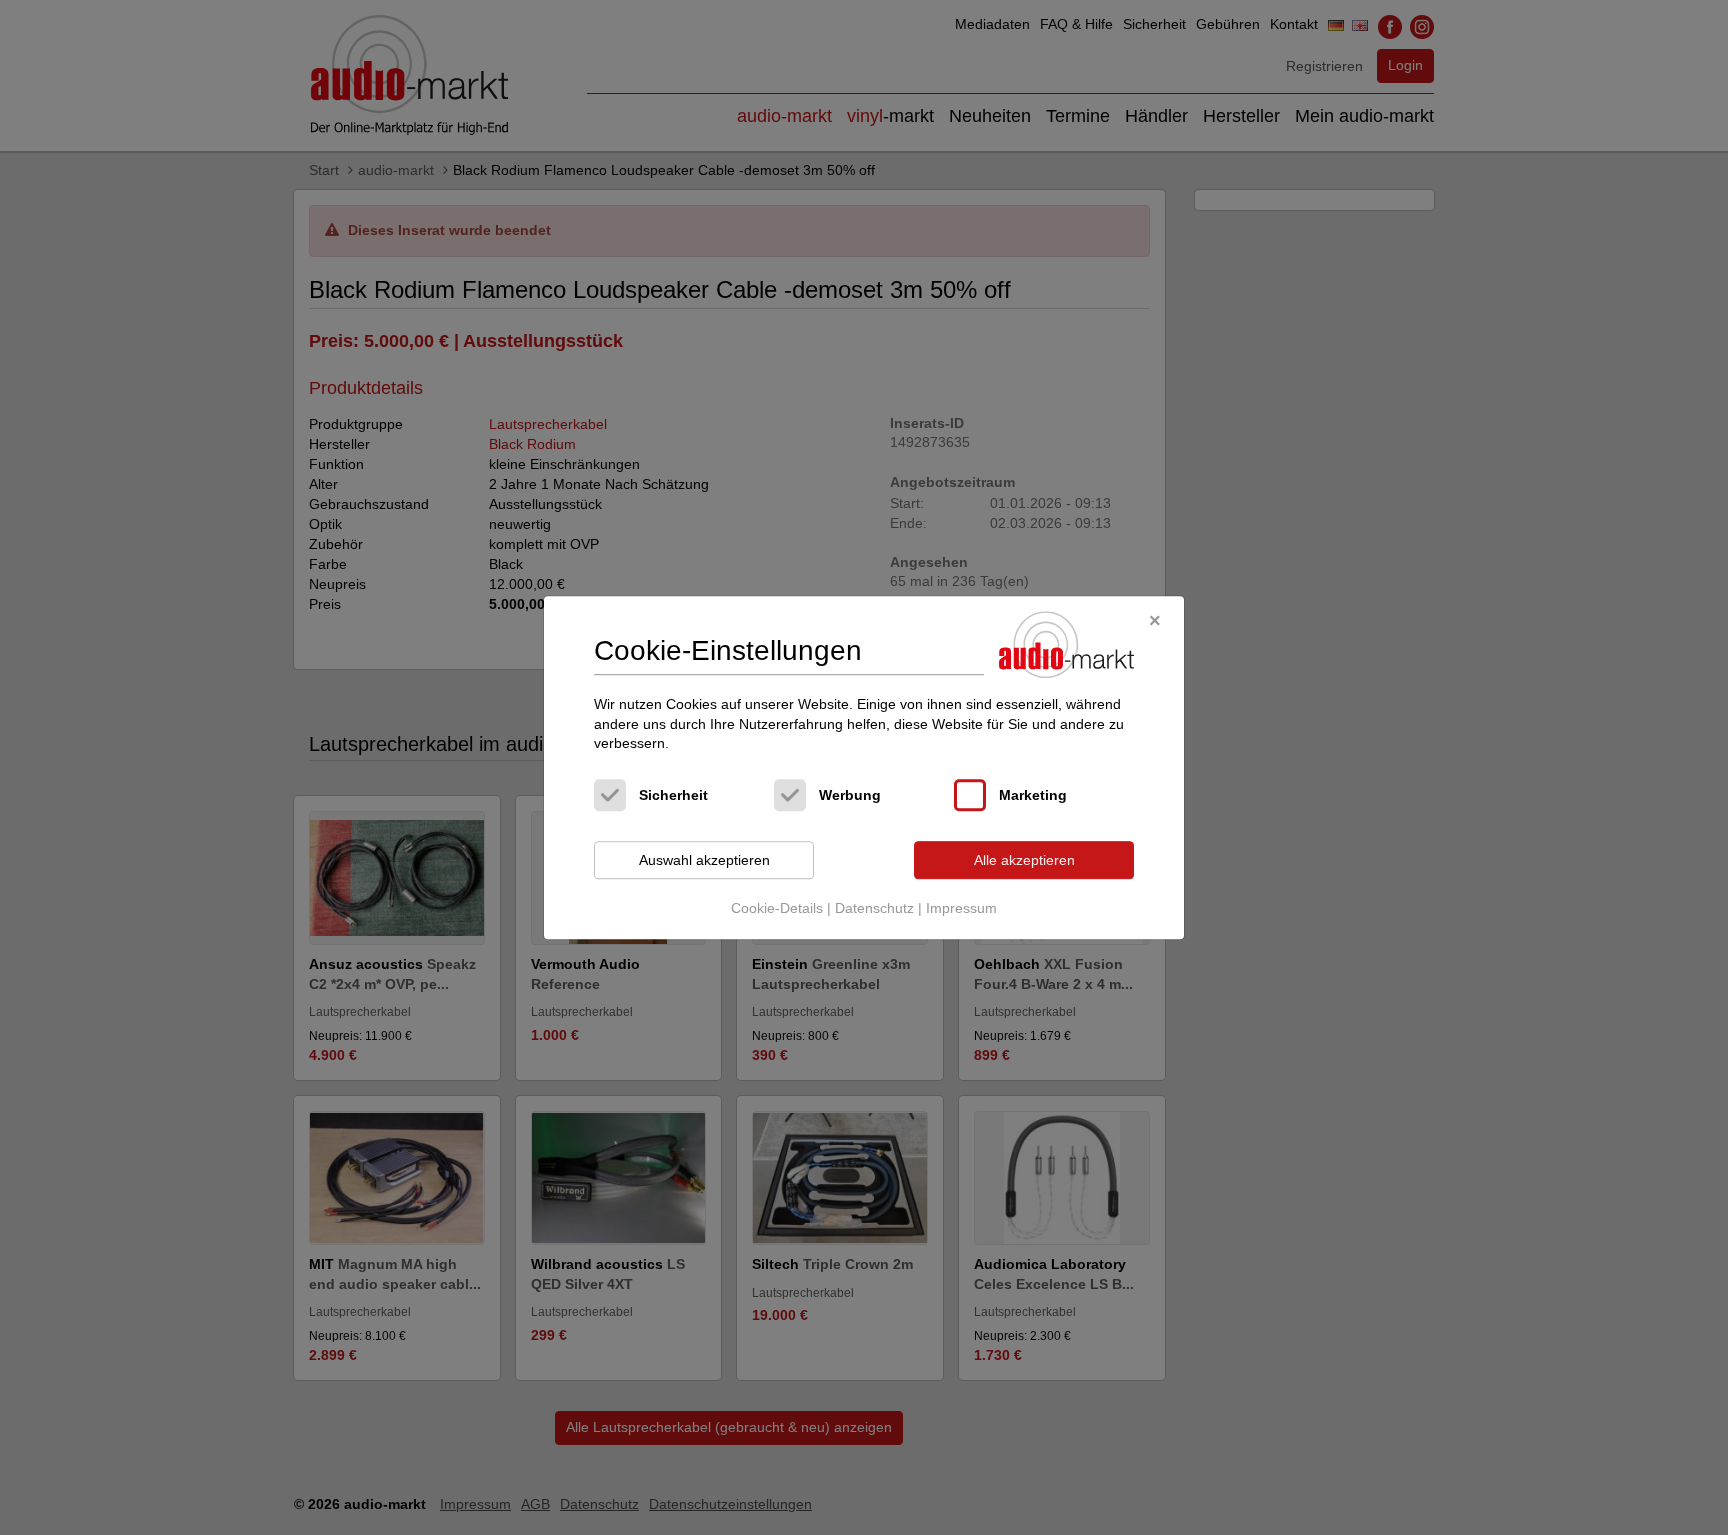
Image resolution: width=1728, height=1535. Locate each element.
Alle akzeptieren (1024, 860)
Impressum (961, 909)
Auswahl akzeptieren (704, 860)
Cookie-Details (777, 909)
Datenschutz (874, 909)
